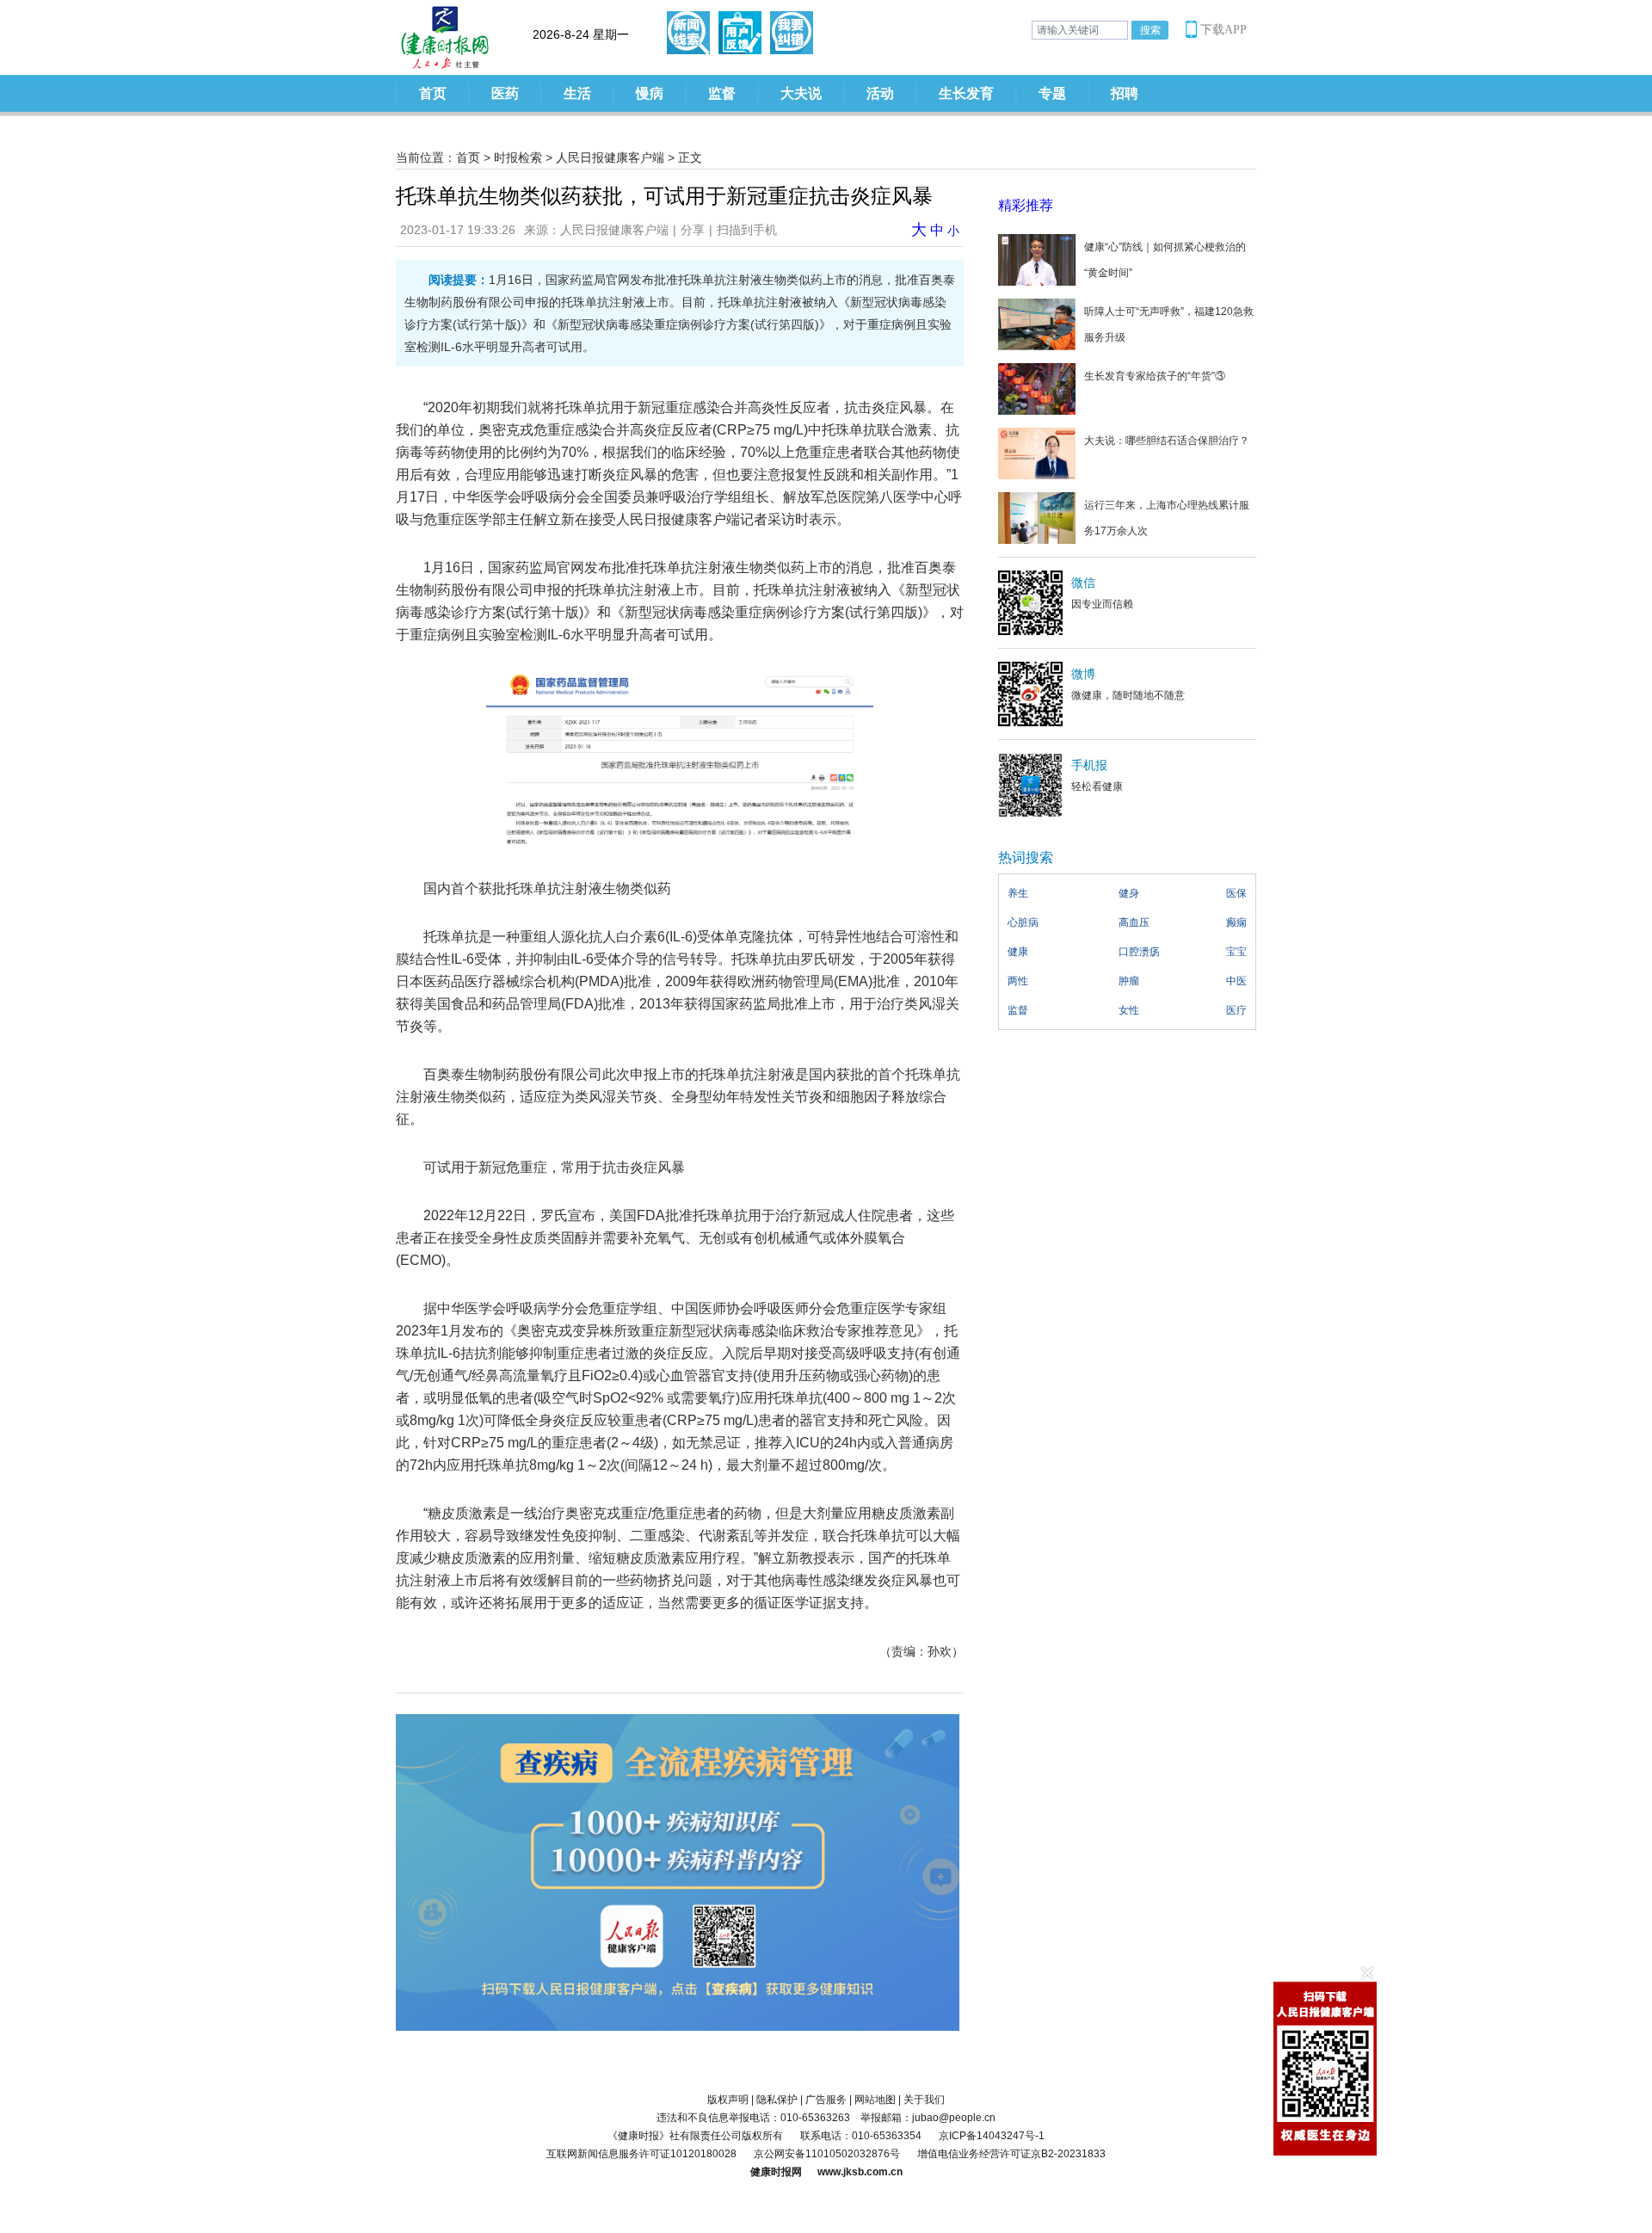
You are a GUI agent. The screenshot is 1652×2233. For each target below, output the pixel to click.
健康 (1018, 952)
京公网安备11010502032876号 (827, 2154)
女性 (1129, 1010)
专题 (1052, 93)
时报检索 (518, 157)
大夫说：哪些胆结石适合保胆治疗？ (1167, 441)
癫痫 (1236, 922)
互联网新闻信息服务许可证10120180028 (641, 2154)
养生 (1018, 893)
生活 (577, 93)
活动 (880, 93)
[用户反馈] (740, 33)
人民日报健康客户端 (610, 157)
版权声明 (728, 2100)
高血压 (1134, 922)
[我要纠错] (792, 33)
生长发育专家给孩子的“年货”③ (1155, 376)
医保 (1236, 893)
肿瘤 (1129, 981)
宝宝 (1236, 952)
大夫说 (801, 93)
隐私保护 (777, 2100)
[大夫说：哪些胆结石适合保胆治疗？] (1037, 453)
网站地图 (875, 2100)
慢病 (650, 93)
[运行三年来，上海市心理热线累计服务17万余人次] (1037, 517)
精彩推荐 (1026, 205)
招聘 (1125, 93)
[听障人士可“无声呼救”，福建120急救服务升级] (1037, 324)
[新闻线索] (688, 33)
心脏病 (1023, 922)
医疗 (1236, 1010)
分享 (693, 230)
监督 (722, 93)
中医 (1236, 981)
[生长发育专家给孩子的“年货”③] (1037, 388)
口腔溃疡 (1139, 952)
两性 (1018, 981)
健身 (1129, 893)
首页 (433, 93)
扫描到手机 (747, 230)
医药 (505, 93)
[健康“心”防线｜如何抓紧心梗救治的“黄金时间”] (1037, 259)
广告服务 (826, 2100)
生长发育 (966, 93)
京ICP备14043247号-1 (992, 2136)
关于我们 (924, 2100)
